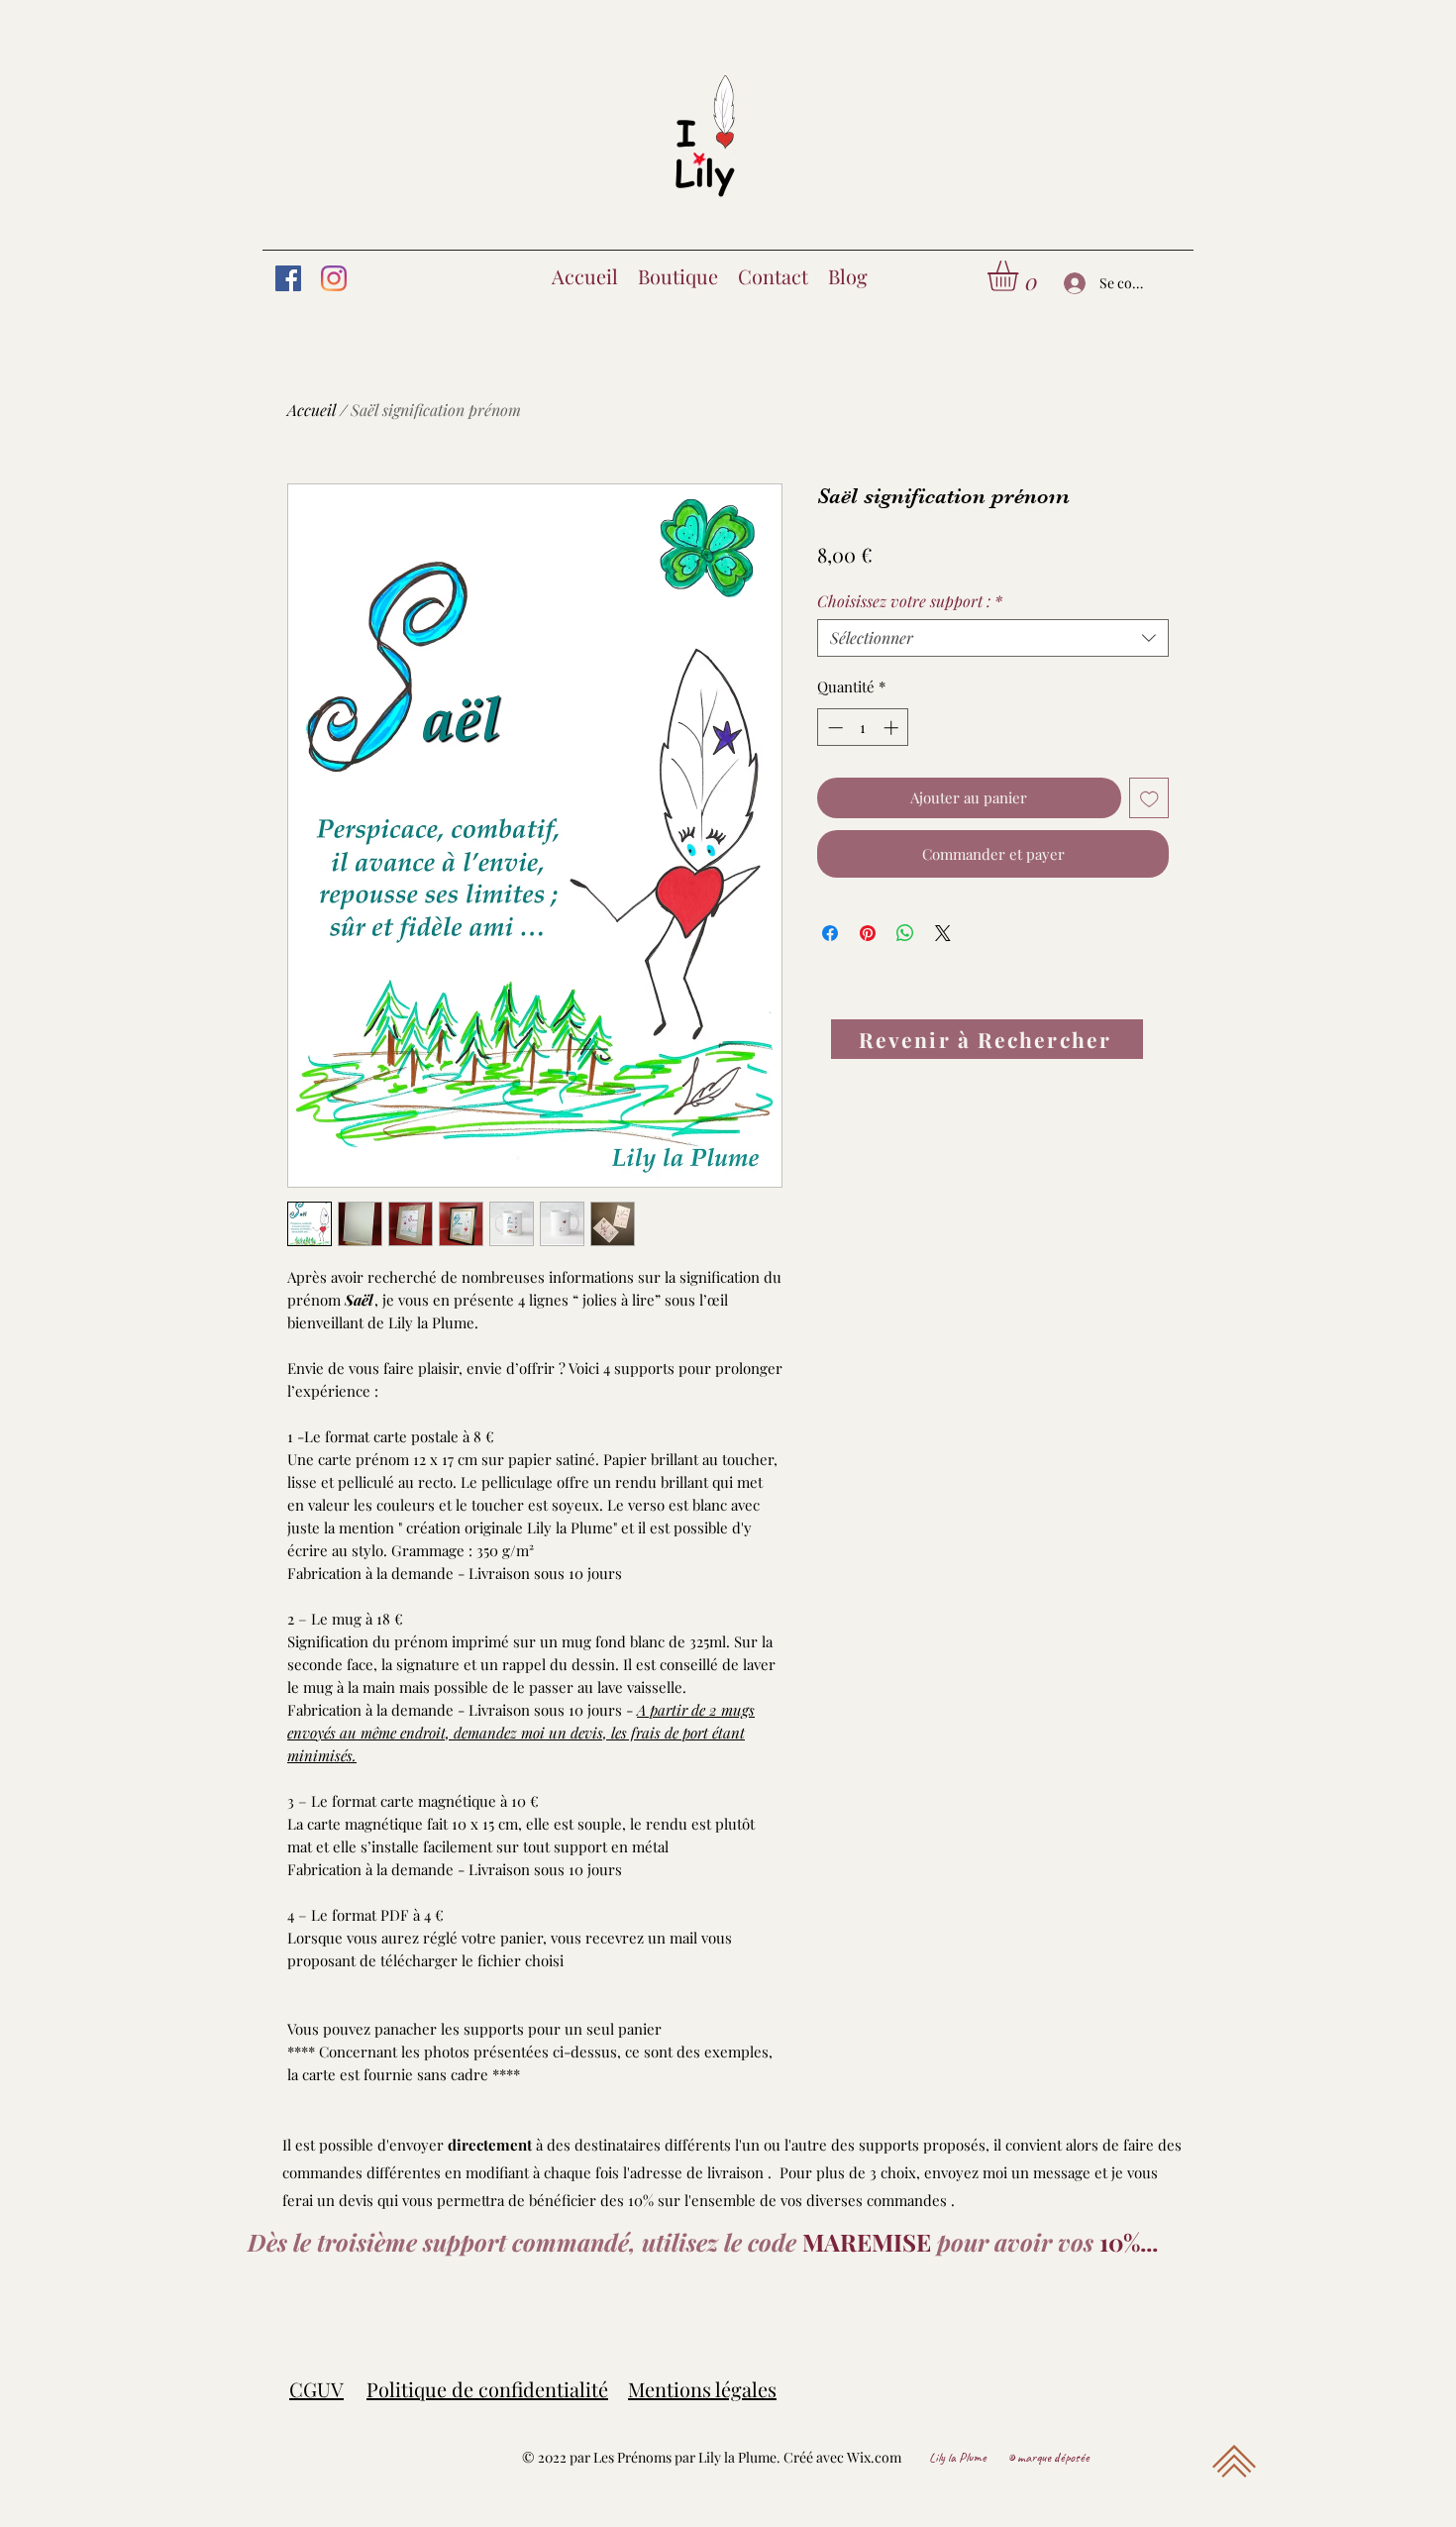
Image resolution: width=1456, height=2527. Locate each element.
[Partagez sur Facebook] (830, 933)
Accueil (312, 410)
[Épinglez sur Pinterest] (868, 933)
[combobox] (993, 638)
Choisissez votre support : (910, 601)
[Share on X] (943, 933)
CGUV (316, 2389)
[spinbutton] (863, 728)
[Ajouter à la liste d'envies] (1149, 798)
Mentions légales (702, 2389)
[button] (1021, 276)
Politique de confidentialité (487, 2389)
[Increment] (893, 728)
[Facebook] (288, 278)
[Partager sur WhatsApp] (905, 933)
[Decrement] (833, 728)
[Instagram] (334, 278)
